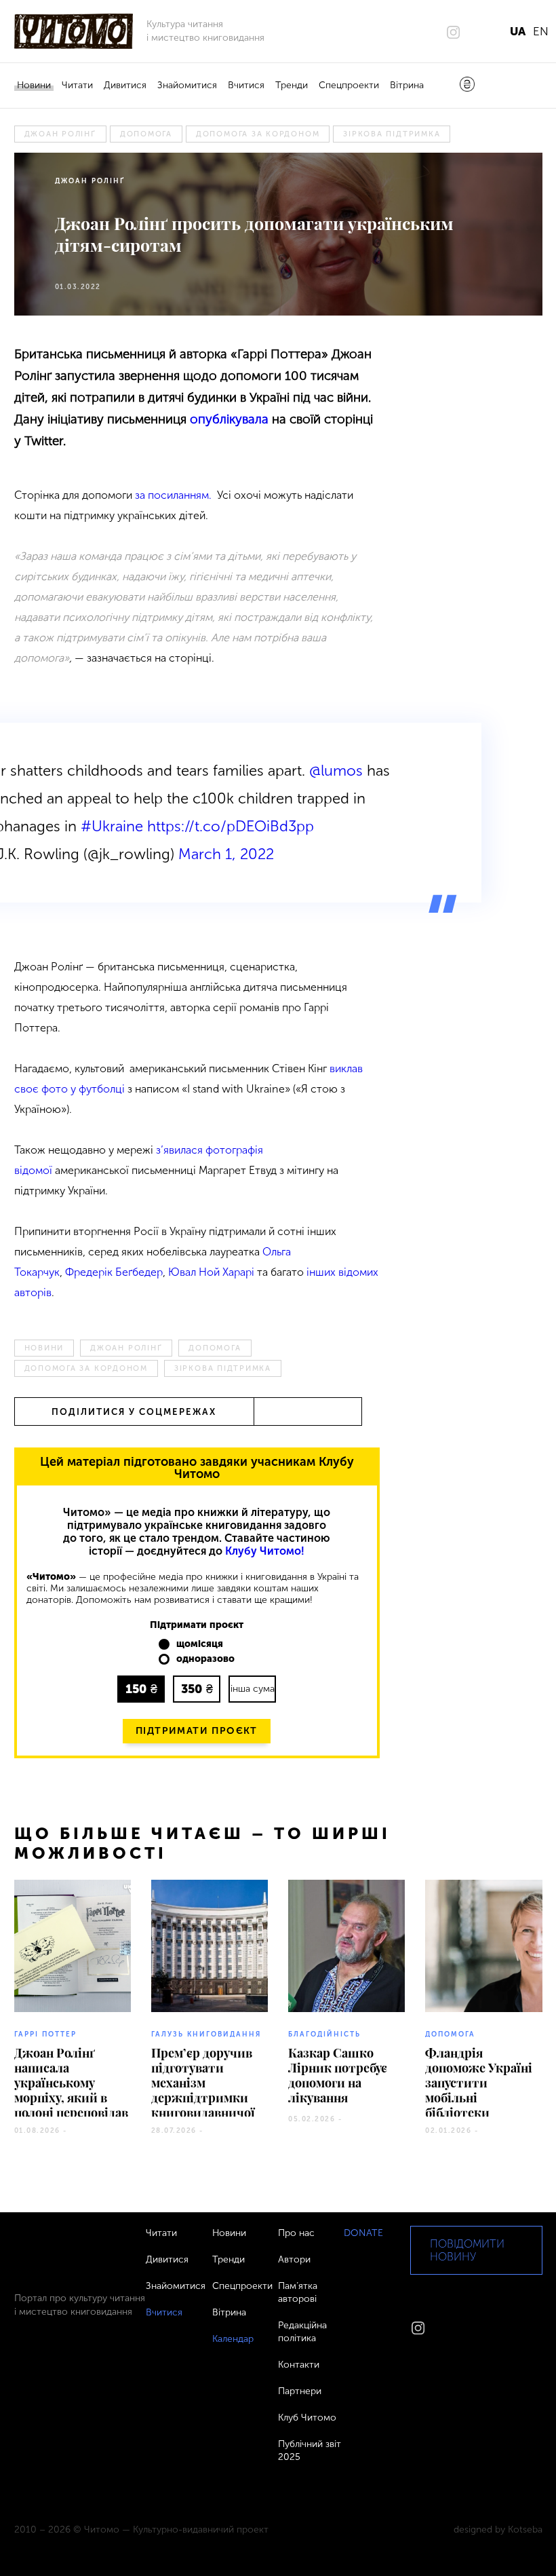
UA (518, 31)
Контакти (299, 2365)
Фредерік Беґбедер (114, 1272)
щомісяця (200, 1644)
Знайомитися (187, 85)
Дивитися (125, 85)
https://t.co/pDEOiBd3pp (231, 826)
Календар (233, 2339)
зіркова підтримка (392, 134)
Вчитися (246, 85)
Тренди (292, 85)
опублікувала (229, 419)
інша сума (253, 1689)
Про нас (296, 2233)
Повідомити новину (467, 2250)
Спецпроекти (349, 85)
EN (541, 31)
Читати (77, 85)
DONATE (363, 2233)
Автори (294, 2259)
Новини (34, 85)
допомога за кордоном (258, 134)
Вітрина (407, 85)
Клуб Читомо (307, 2418)
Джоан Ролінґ (60, 134)
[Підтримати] (467, 86)
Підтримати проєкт (197, 1731)
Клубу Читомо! (265, 1551)
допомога (146, 134)
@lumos (336, 771)
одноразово (205, 1659)
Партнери (300, 2391)
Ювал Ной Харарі (211, 1272)
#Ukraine (112, 826)
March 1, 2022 (226, 854)
